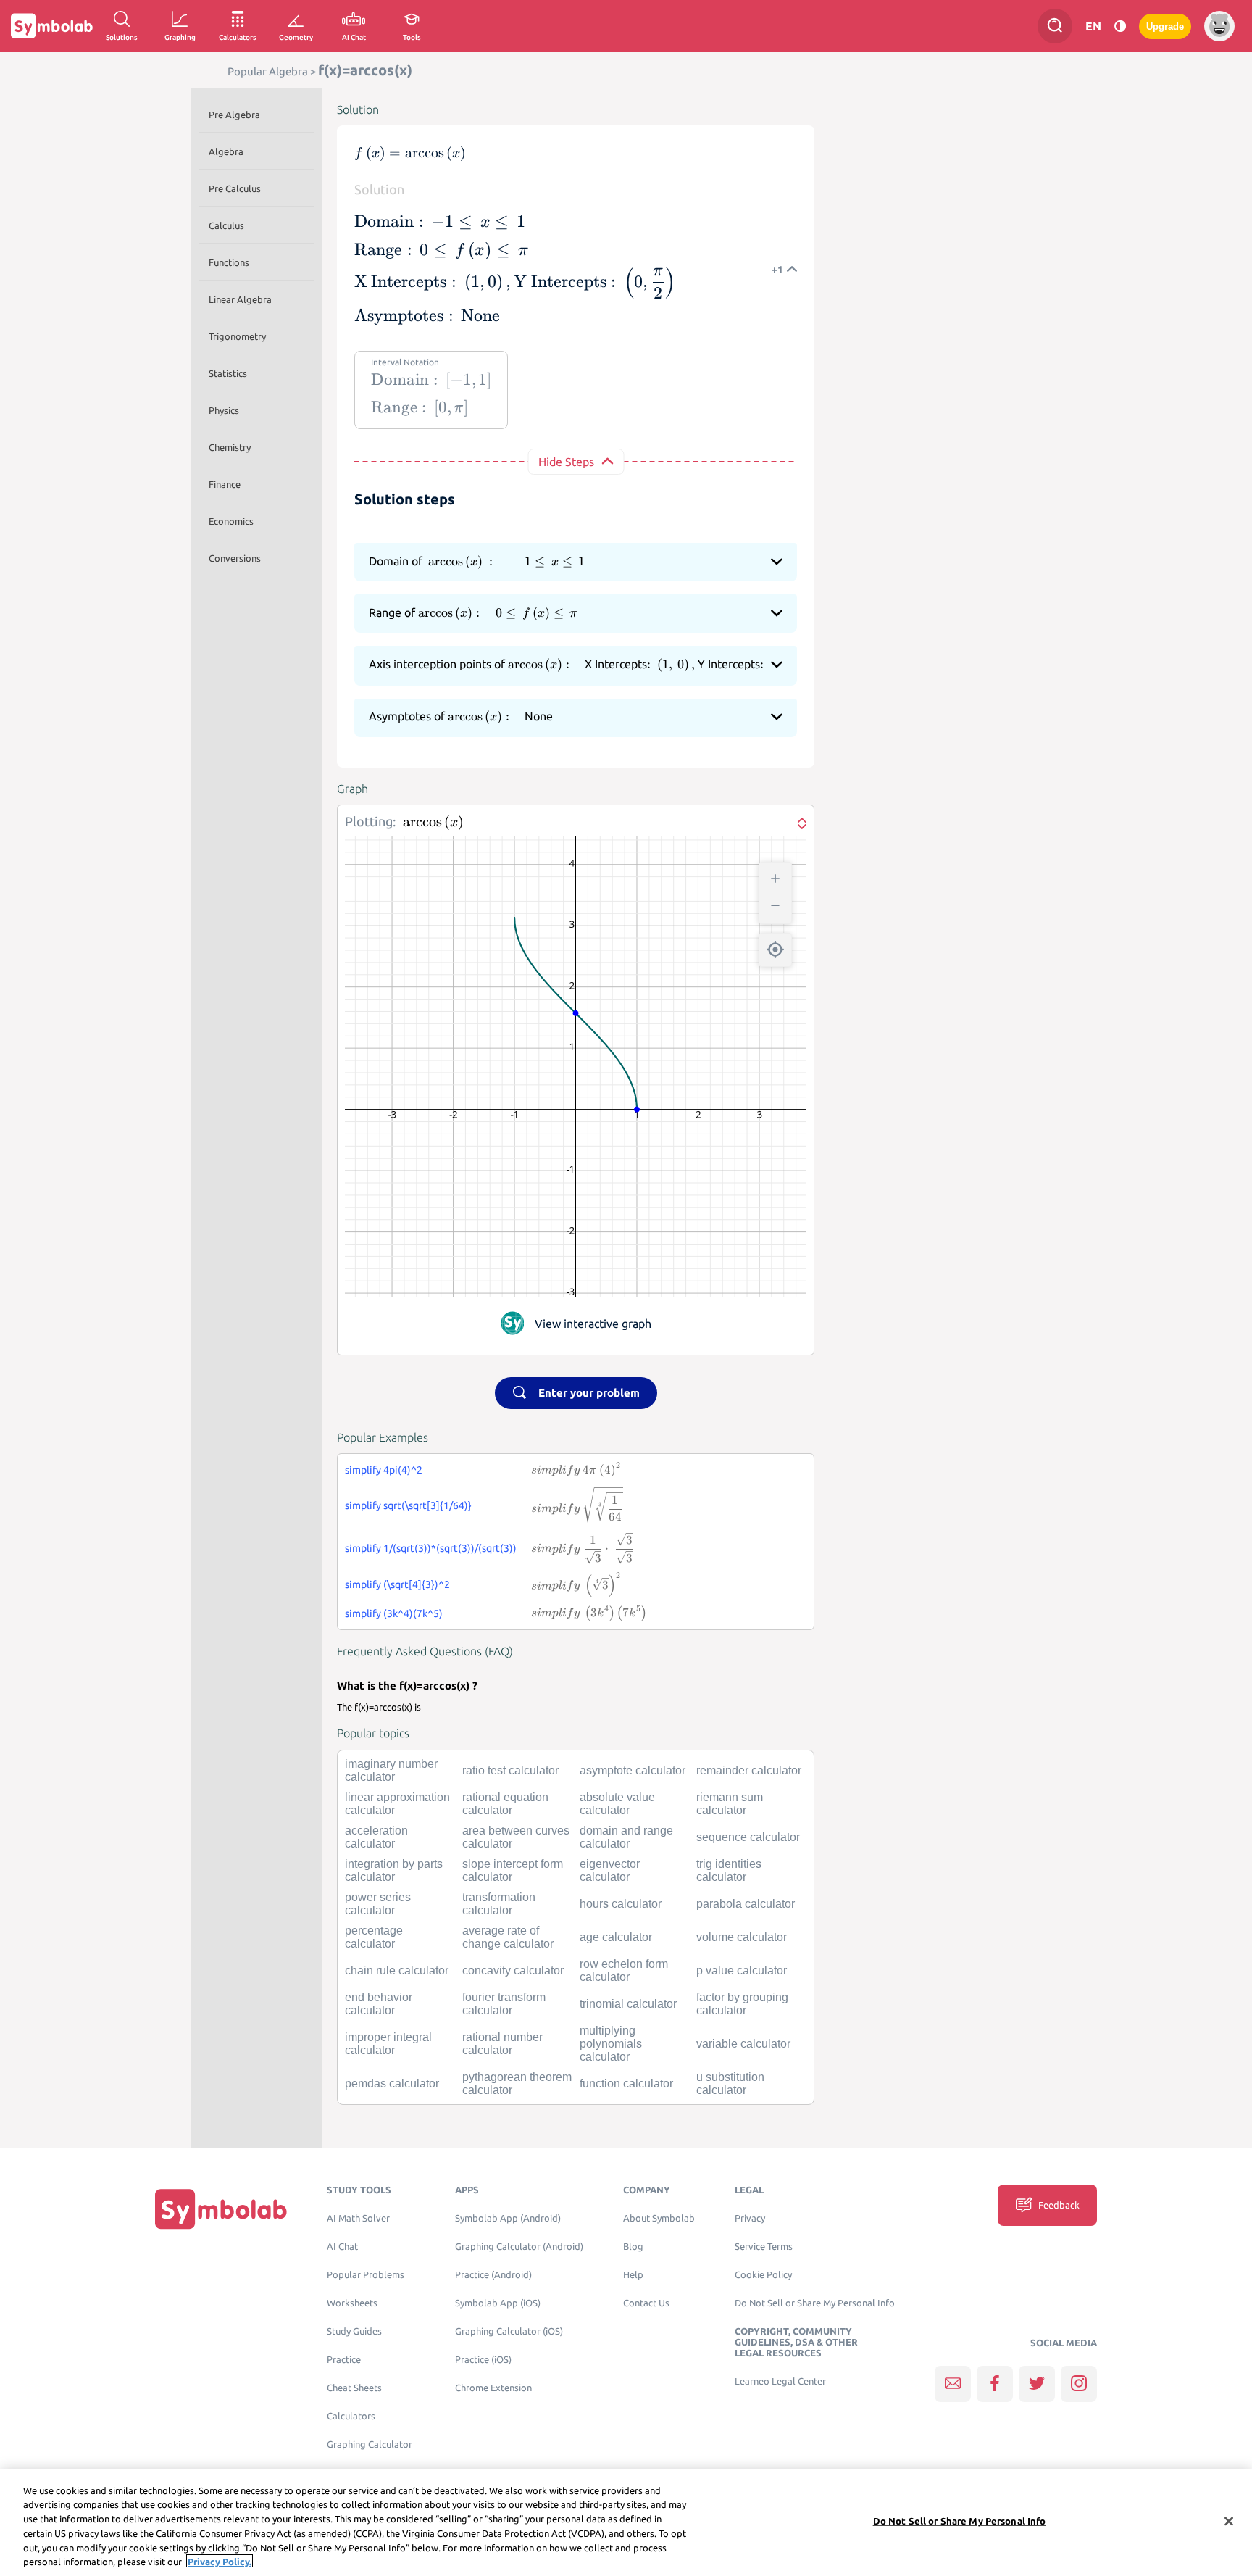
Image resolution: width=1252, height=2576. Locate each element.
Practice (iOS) (483, 2360)
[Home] (221, 2208)
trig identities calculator (729, 1870)
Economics (231, 521)
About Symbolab (659, 2218)
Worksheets (352, 2303)
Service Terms (764, 2247)
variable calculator (743, 2044)
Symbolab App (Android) (508, 2218)
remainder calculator (749, 1770)
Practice (344, 2360)
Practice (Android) (493, 2275)
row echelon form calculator (624, 1970)
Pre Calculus (235, 188)
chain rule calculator (397, 1970)
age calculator (616, 1937)
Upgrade (1165, 26)
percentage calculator (374, 1937)
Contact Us (646, 2303)
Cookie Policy (763, 2275)
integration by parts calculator (394, 1870)
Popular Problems (366, 2275)
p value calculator (742, 1970)
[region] (626, 2523)
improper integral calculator (388, 2044)
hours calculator (621, 1904)
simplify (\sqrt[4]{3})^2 (397, 1584)
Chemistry (230, 447)
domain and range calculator (626, 1837)
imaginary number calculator (391, 1770)
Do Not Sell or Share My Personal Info (815, 2303)
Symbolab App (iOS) (498, 2303)
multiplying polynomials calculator (611, 2044)
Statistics (228, 373)
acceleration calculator (376, 1837)
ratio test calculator (510, 1770)
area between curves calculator (516, 1837)
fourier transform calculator (504, 2004)
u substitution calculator (730, 2083)
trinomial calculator (628, 2004)
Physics (224, 410)
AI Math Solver (358, 2218)
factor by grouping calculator (742, 2004)
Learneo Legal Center (780, 2381)
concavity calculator (513, 1970)
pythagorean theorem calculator (517, 2083)
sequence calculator (748, 1837)
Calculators (351, 2416)
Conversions (235, 558)
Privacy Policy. (220, 2561)
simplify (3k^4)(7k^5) (394, 1613)
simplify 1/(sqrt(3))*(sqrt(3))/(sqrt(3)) (431, 1548)
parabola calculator (746, 1904)
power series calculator (378, 1904)
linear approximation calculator (397, 1804)
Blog (633, 2247)
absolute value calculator (617, 1804)
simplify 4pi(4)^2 (384, 1470)
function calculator (626, 2083)
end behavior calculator (379, 2004)
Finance (225, 484)
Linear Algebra (240, 299)
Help (633, 2275)
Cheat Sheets (354, 2388)
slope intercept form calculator (513, 1870)
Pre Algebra (234, 115)
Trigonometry (237, 336)
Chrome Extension (493, 2388)
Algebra (226, 151)
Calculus (226, 225)
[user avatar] (1219, 26)
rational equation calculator (505, 1804)
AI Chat (342, 2247)
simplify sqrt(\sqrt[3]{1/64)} (408, 1505)
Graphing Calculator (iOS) (509, 2331)
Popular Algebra (268, 71)
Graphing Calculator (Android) (519, 2247)
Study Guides (354, 2331)
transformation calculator (499, 1904)
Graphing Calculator (370, 2444)
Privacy (750, 2218)
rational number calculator (502, 2044)
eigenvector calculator (610, 1870)
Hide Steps (566, 462)
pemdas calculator (392, 2083)
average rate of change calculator (508, 1937)
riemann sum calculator (730, 1804)
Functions (229, 262)
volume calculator (742, 1937)
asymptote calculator (633, 1770)
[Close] (1229, 2522)
